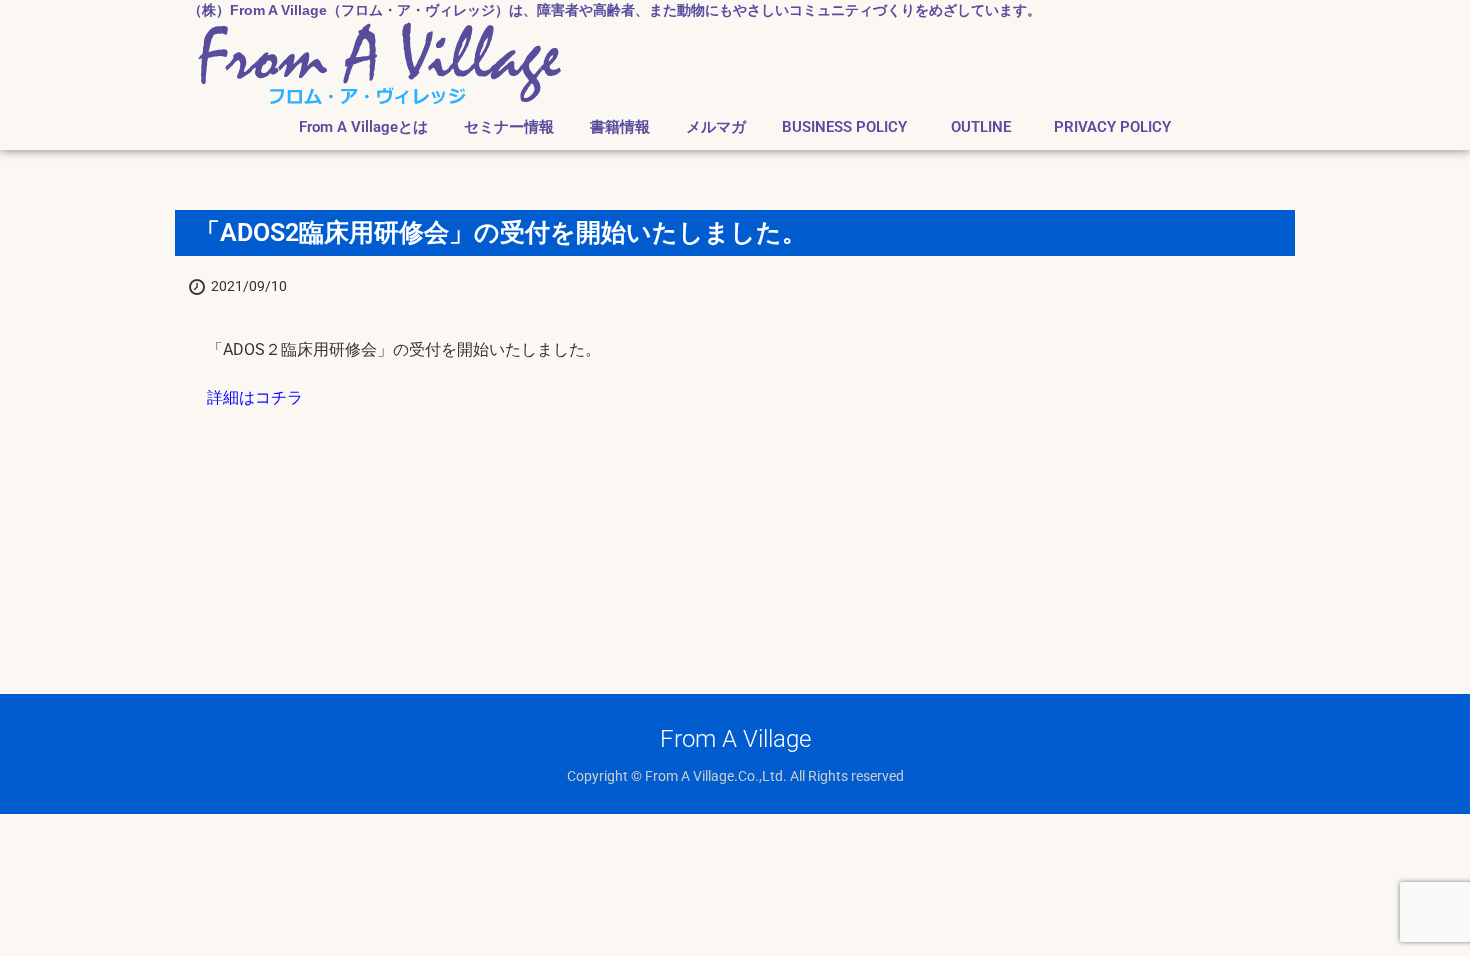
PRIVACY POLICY (1112, 127)
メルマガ (716, 127)
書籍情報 (620, 127)
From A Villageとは (363, 127)
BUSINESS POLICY (844, 127)
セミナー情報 (509, 127)
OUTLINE (988, 127)
